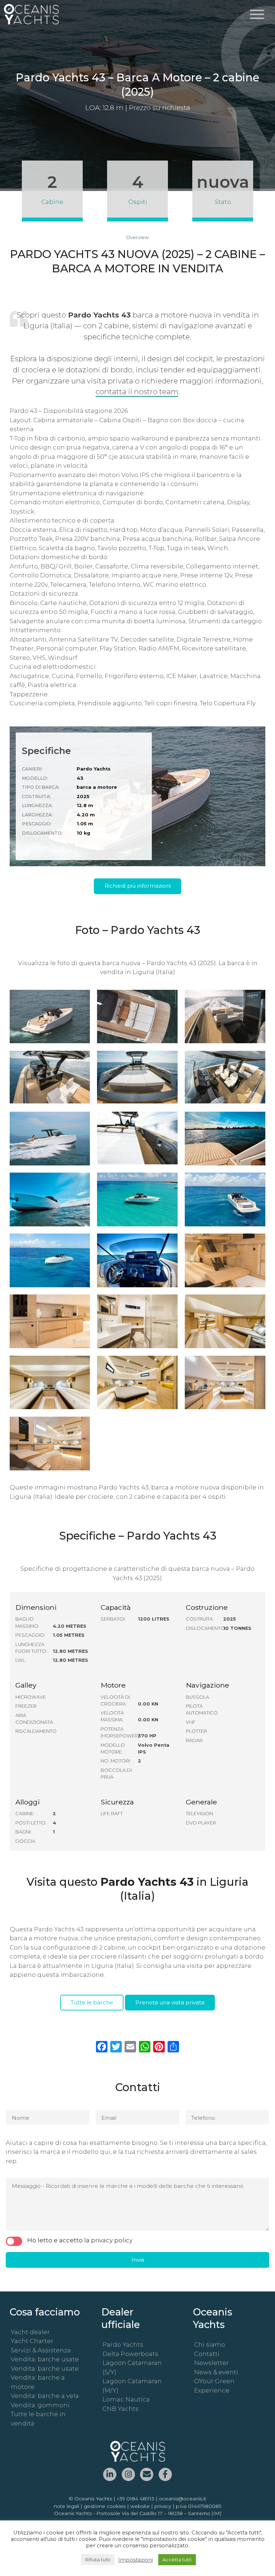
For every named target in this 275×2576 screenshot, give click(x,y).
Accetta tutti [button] (177, 2560)
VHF (191, 1722)
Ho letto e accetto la (80, 2240)
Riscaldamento (33, 1731)
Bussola (197, 1697)
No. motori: (116, 1761)
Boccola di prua (116, 1774)
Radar (194, 1740)
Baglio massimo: (27, 1622)
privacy (163, 2506)
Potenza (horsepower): (119, 1732)
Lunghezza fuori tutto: (31, 1648)
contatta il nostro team (137, 392)
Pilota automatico (202, 1709)
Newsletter (211, 2363)
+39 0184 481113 (136, 2499)
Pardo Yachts (123, 2344)
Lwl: (21, 1660)
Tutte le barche (92, 2002)
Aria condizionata (33, 1719)
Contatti (207, 2354)
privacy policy (112, 2240)
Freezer (26, 1706)
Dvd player (201, 1823)
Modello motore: (113, 1749)
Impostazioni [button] (136, 2560)
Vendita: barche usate (45, 2359)
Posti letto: (31, 1823)
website (140, 2506)
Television (199, 1814)
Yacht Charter (32, 2341)
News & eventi (216, 2372)
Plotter (196, 1731)
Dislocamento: (204, 1628)
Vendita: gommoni (40, 2405)
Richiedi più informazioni (138, 886)
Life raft (112, 1814)
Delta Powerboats (130, 2354)
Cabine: (25, 1814)
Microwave (31, 1697)
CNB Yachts (120, 2409)
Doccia (25, 1841)
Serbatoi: (113, 1619)
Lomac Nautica (126, 2399)
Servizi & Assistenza (41, 2350)
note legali (66, 2506)
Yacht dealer (30, 2332)
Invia (138, 2260)
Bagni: (23, 1832)
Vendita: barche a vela (45, 2396)
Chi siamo (210, 2344)
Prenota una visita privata (170, 2002)
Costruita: (200, 1619)
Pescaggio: (30, 1635)
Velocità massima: (112, 1716)
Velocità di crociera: (115, 1700)
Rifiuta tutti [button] (98, 2560)
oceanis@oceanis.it (183, 2499)
